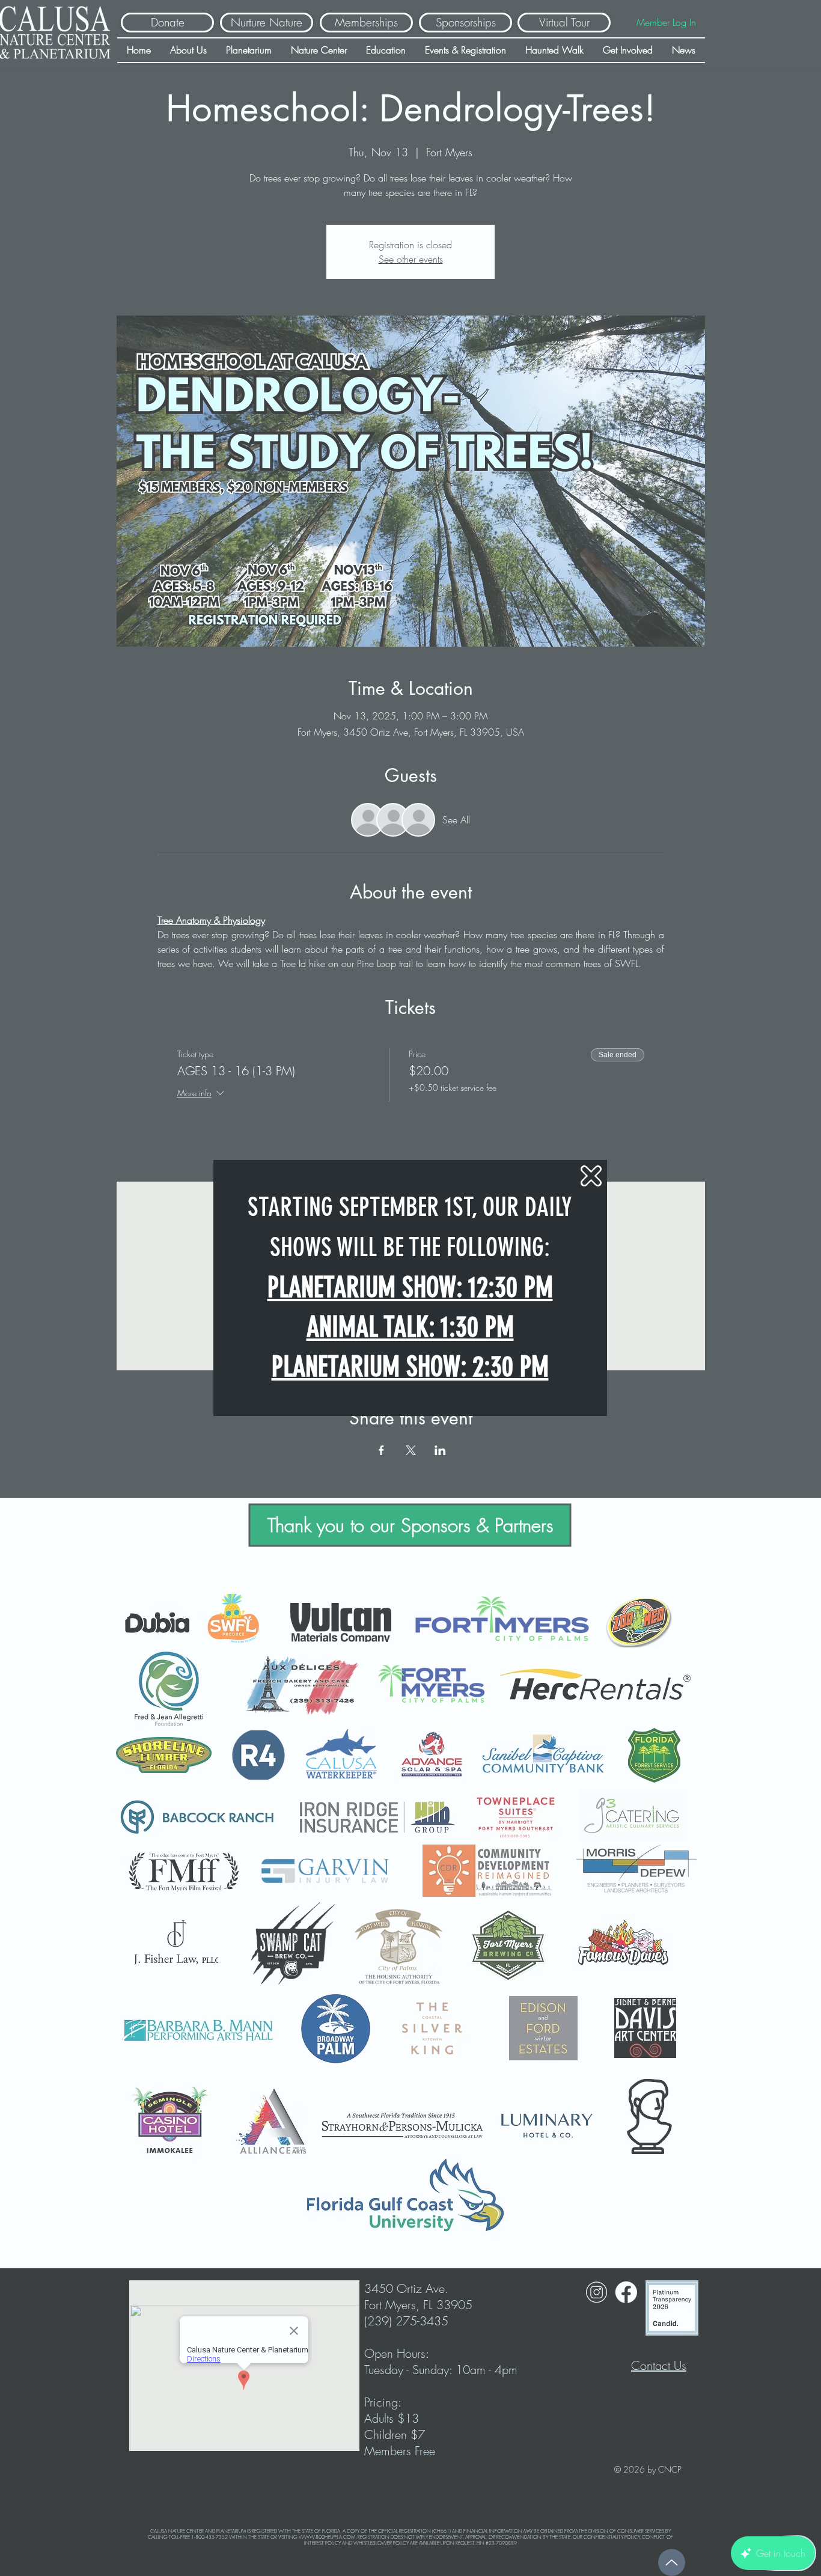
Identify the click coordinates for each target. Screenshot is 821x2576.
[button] (591, 1176)
